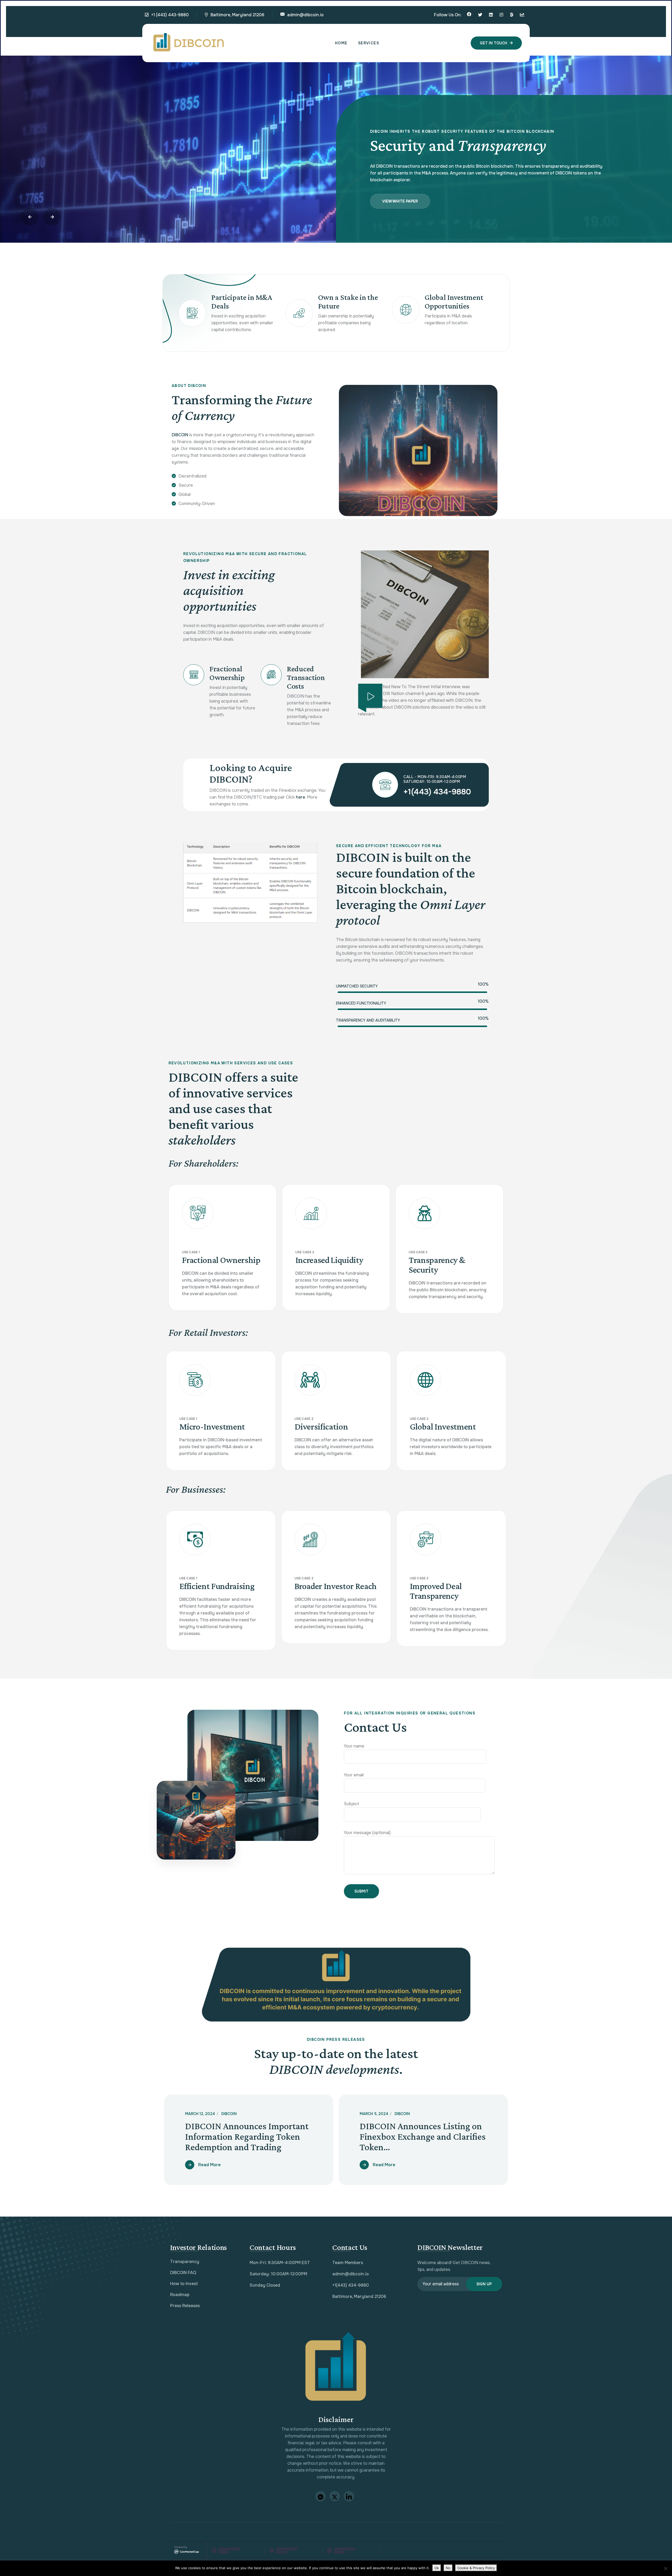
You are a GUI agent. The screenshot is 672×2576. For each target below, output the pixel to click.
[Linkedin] (491, 15)
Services (369, 43)
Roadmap (180, 2295)
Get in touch (493, 43)
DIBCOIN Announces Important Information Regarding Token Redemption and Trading (247, 2137)
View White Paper (400, 194)
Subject (351, 1804)
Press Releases (185, 2306)
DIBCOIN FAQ (183, 2273)
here (300, 797)
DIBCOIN (229, 2114)
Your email (354, 1775)
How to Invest (184, 2284)
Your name (354, 1746)
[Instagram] (501, 15)
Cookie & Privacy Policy (476, 2568)
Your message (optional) (367, 1833)
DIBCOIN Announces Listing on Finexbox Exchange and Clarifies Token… (423, 2137)
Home (341, 43)
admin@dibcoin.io (305, 15)
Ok (437, 2568)
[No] (665, 2568)
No (448, 2568)
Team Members (348, 2263)
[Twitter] (480, 15)
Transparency (185, 2262)
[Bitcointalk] (512, 15)
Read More (209, 2165)
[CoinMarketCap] (522, 15)
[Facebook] (469, 15)
